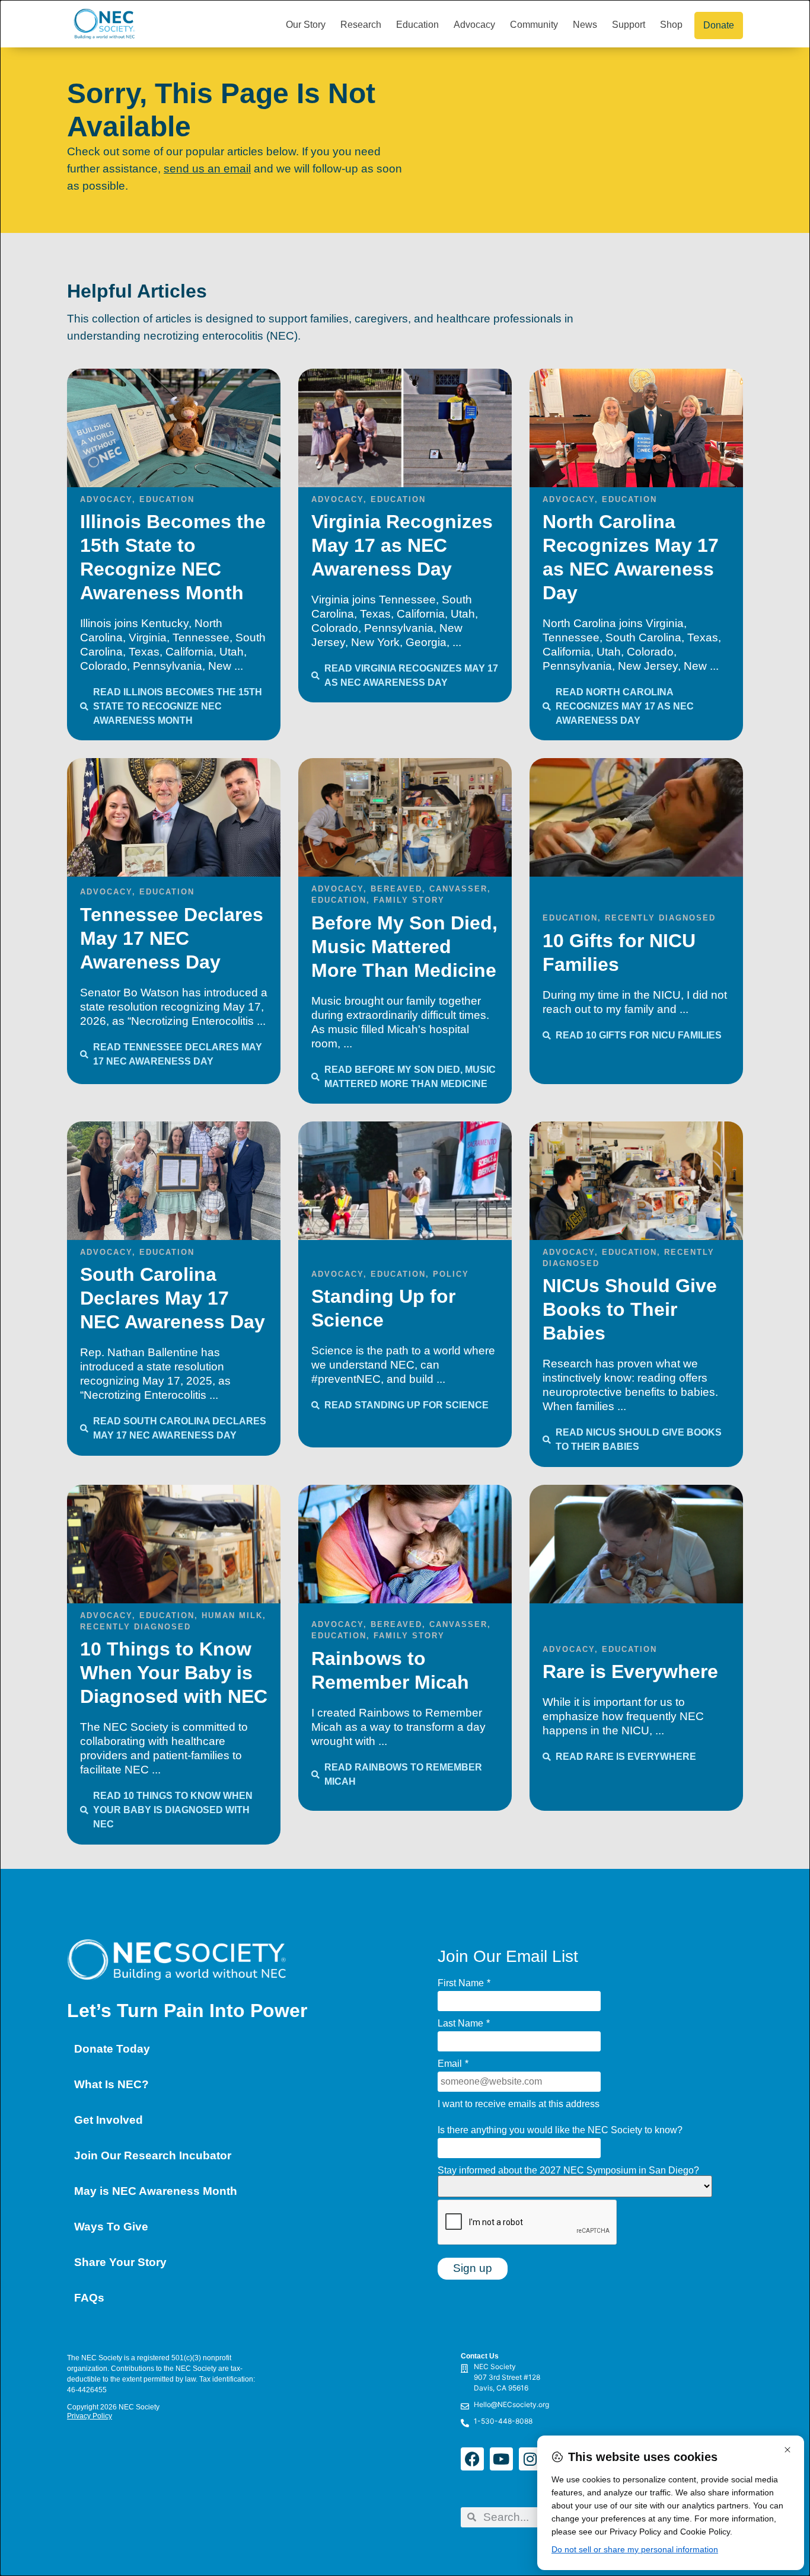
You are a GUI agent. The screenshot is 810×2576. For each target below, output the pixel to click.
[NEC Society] (362, 2380)
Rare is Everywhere (630, 1671)
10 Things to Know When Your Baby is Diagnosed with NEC (174, 1673)
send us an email (207, 169)
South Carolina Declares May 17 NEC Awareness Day (173, 1298)
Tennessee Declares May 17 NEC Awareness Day (172, 938)
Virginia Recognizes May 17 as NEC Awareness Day (402, 545)
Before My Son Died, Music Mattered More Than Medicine (404, 947)
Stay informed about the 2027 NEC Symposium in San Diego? (568, 2171)
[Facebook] (472, 2459)
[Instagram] (530, 2459)
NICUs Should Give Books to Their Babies (630, 1309)
